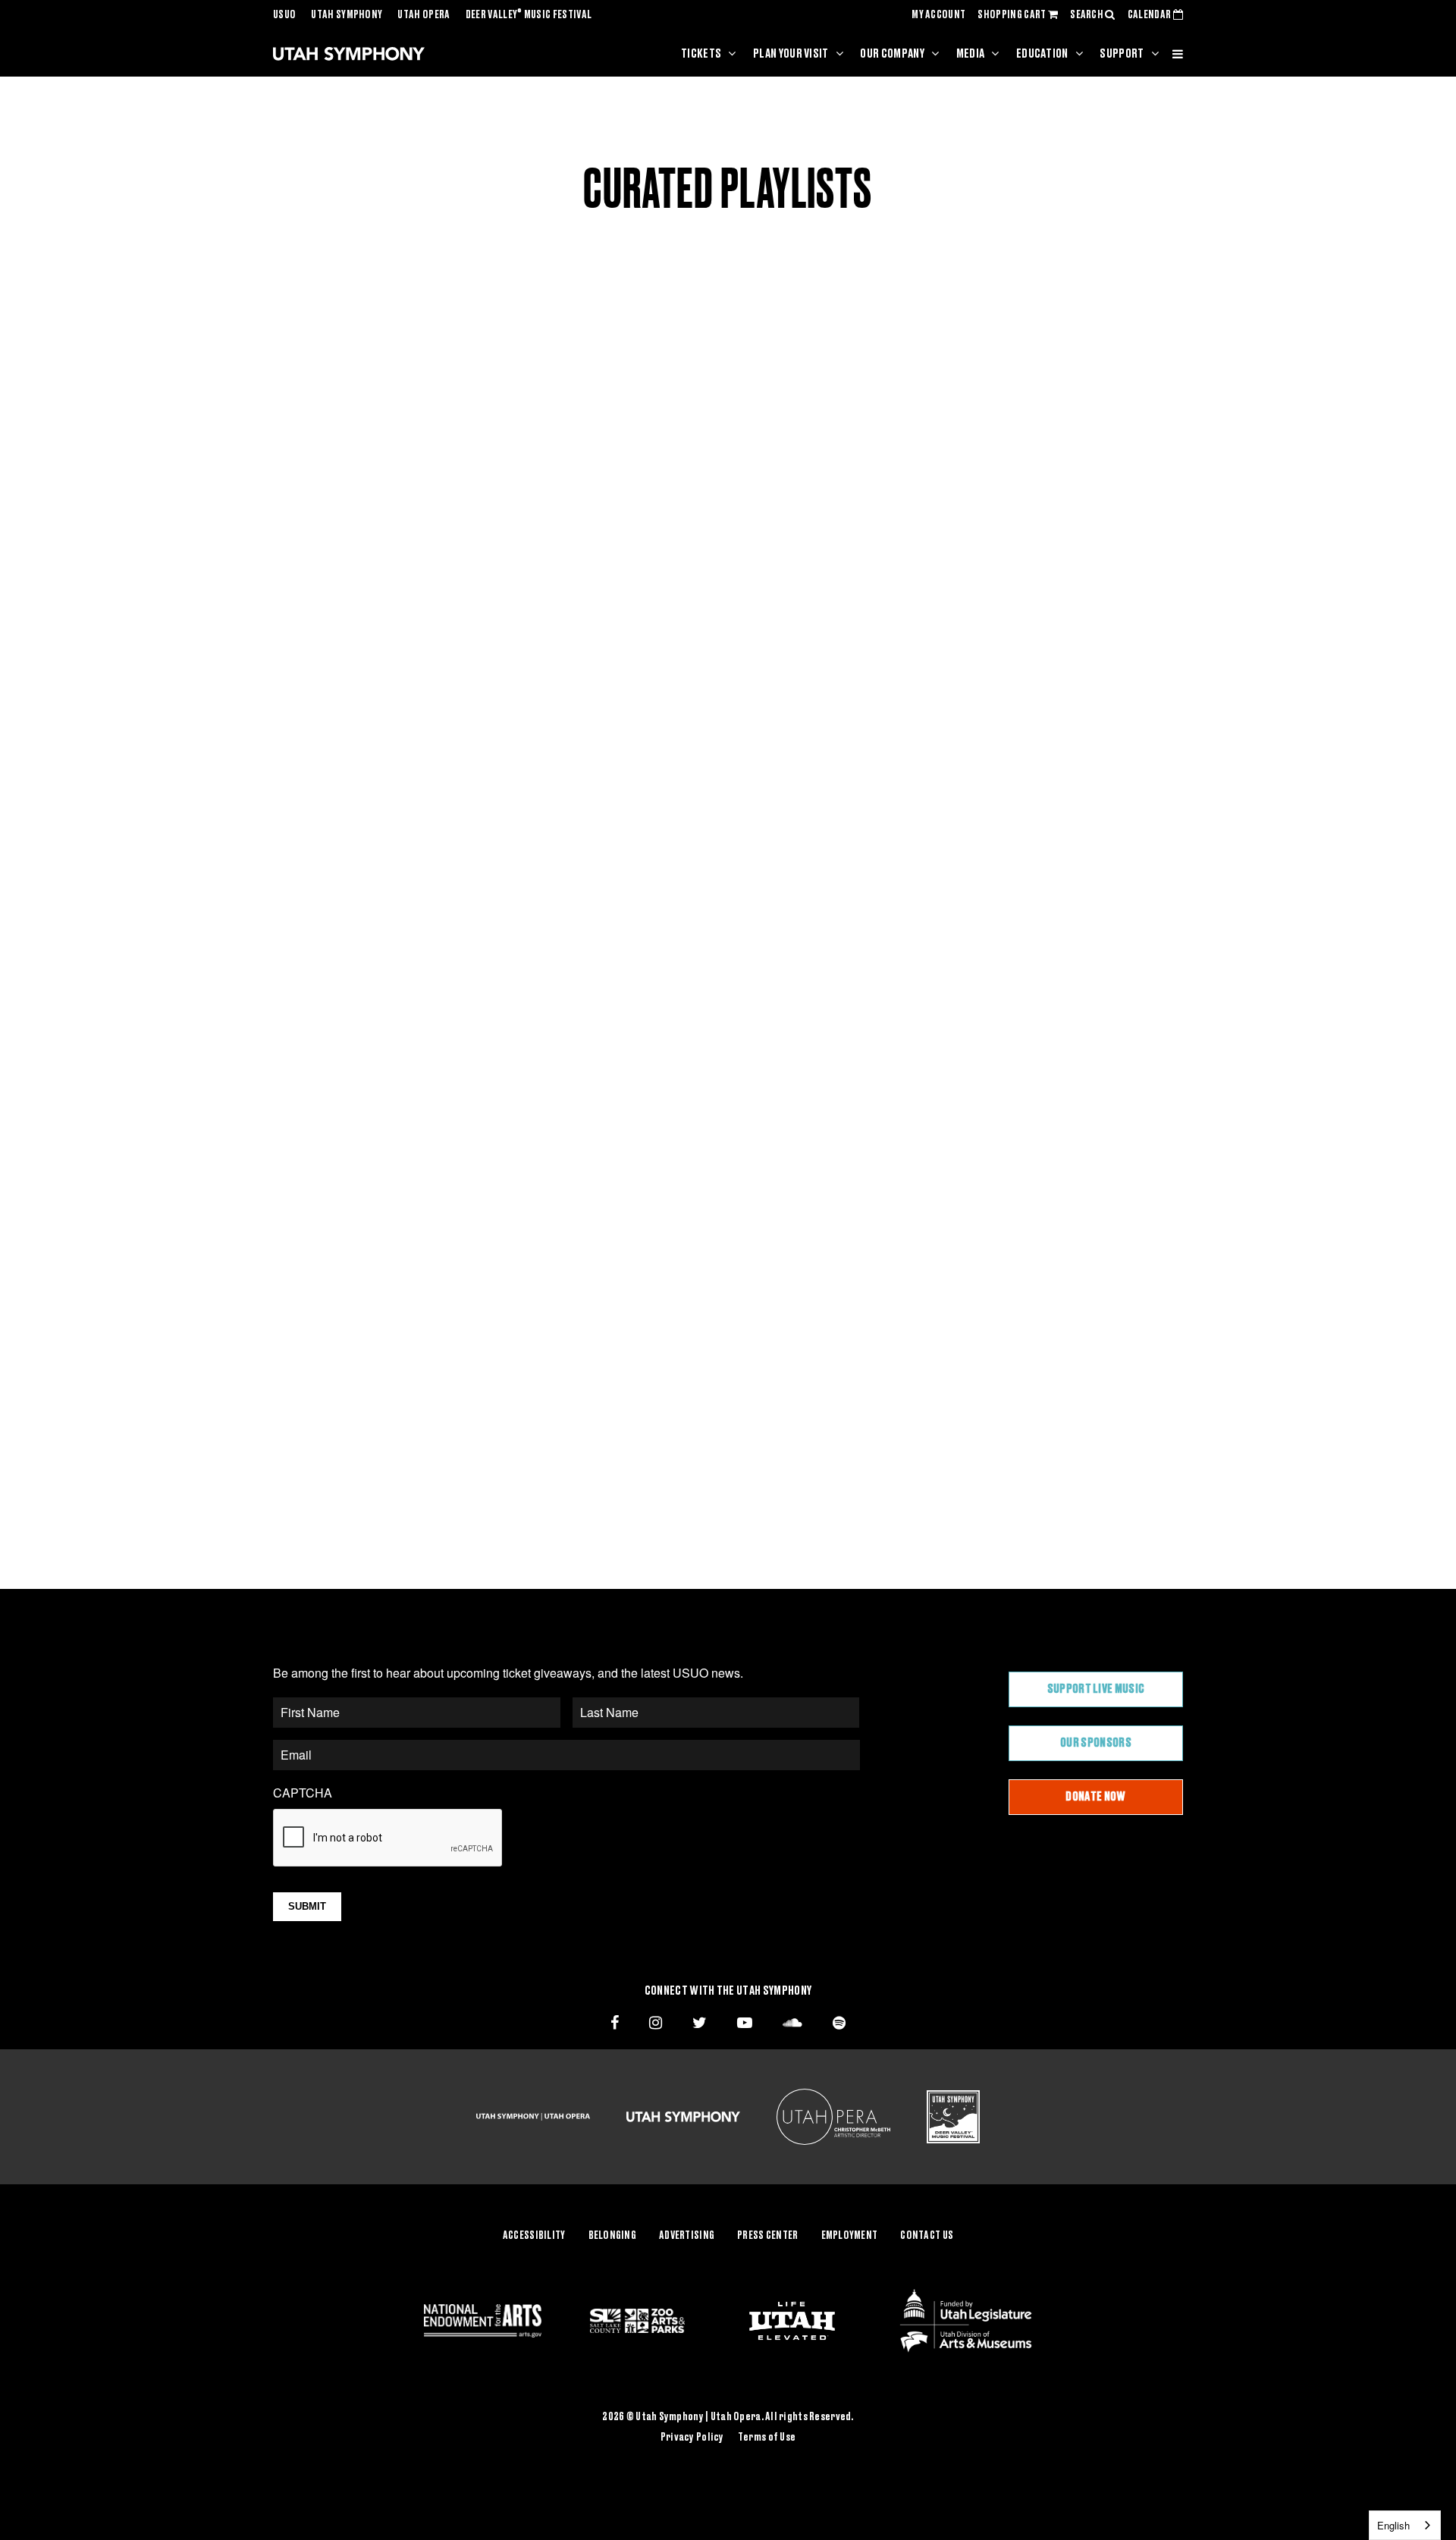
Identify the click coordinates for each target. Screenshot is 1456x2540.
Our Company (892, 54)
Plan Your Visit (791, 54)
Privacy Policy (692, 2438)
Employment (850, 2236)
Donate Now (1095, 1797)
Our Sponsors (1096, 1743)
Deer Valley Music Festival (529, 15)
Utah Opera (424, 15)
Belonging (613, 2236)
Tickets (701, 54)
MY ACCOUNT (938, 15)
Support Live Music (1096, 1689)
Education (1042, 54)
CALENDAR (1150, 15)
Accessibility (534, 2236)
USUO (284, 15)
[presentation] (388, 1838)
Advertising (687, 2236)
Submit (307, 1906)
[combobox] (1405, 2525)
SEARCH (1087, 15)
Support (1122, 54)
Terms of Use (767, 2438)
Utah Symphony (347, 15)
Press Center (767, 2236)
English (1393, 2525)
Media (971, 54)
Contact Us (927, 2236)
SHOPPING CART (1012, 15)
